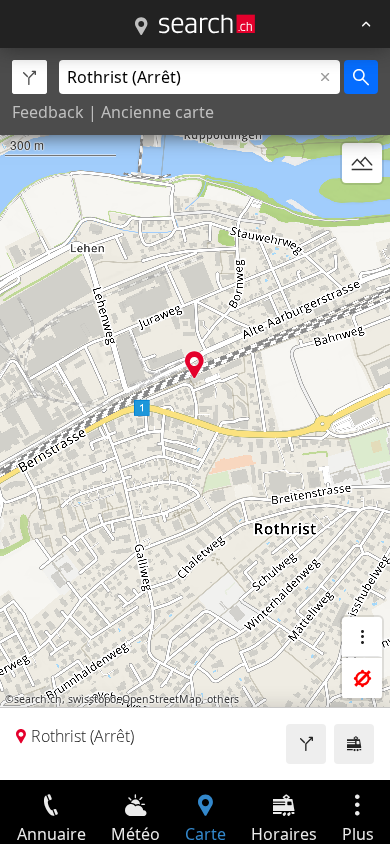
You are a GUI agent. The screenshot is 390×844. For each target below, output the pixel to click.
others (223, 699)
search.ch (38, 699)
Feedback (48, 112)
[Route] (306, 744)
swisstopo (92, 699)
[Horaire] (354, 744)
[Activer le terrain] (362, 163)
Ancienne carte (157, 112)
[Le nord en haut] (362, 211)
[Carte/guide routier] (141, 27)
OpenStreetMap (161, 699)
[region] (195, 414)
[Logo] (207, 24)
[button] (194, 364)
